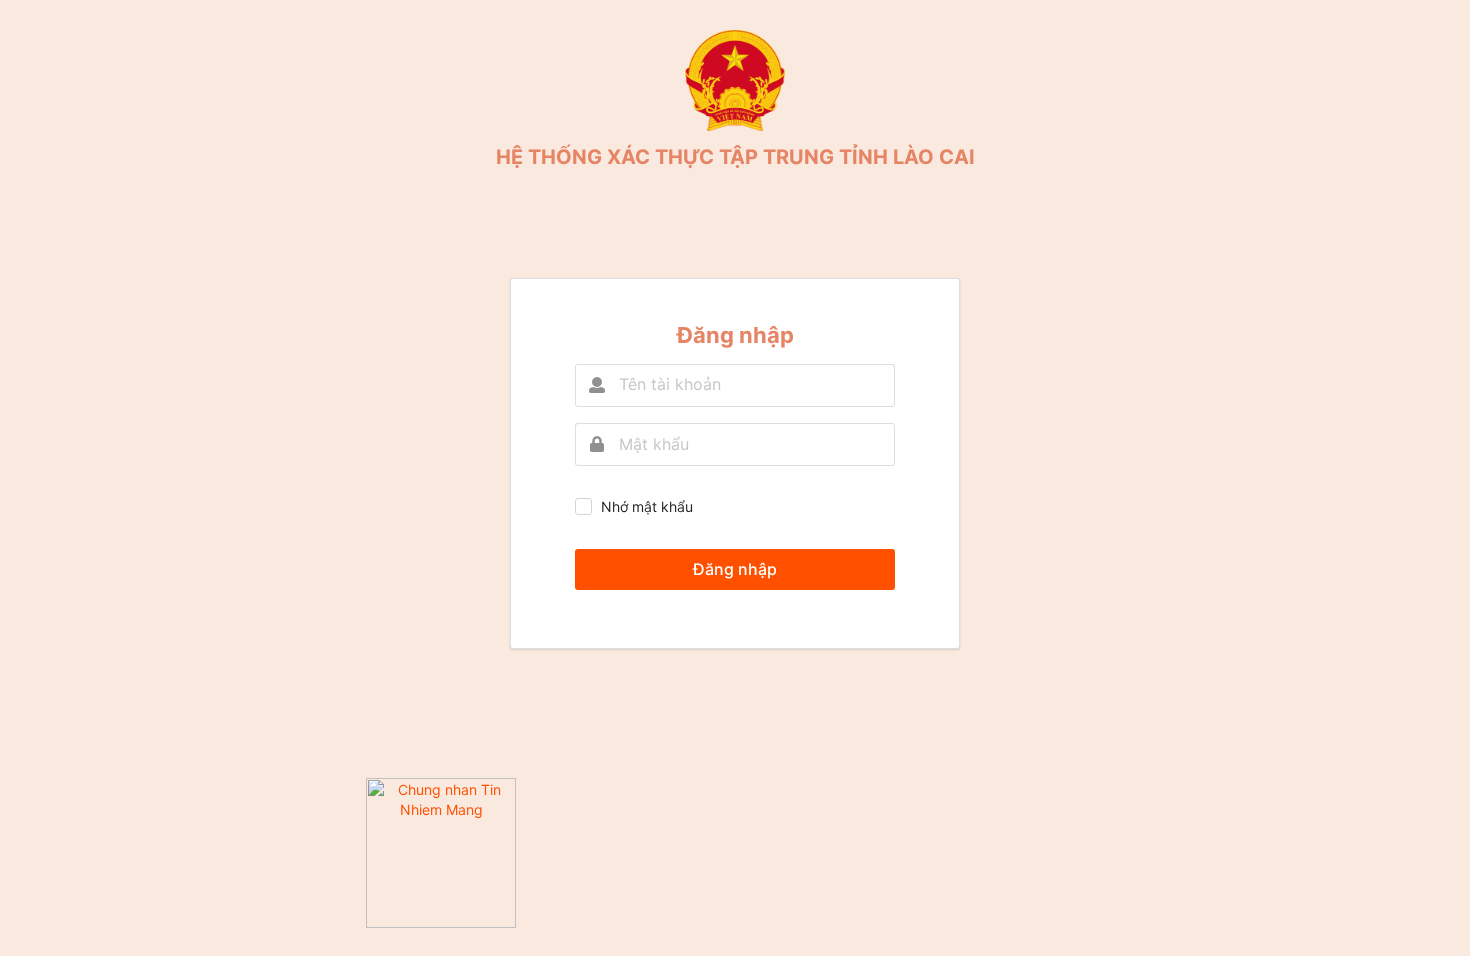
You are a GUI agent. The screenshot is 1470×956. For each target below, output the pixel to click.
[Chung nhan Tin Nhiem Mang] (441, 922)
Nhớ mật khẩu (647, 506)
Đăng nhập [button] (735, 569)
